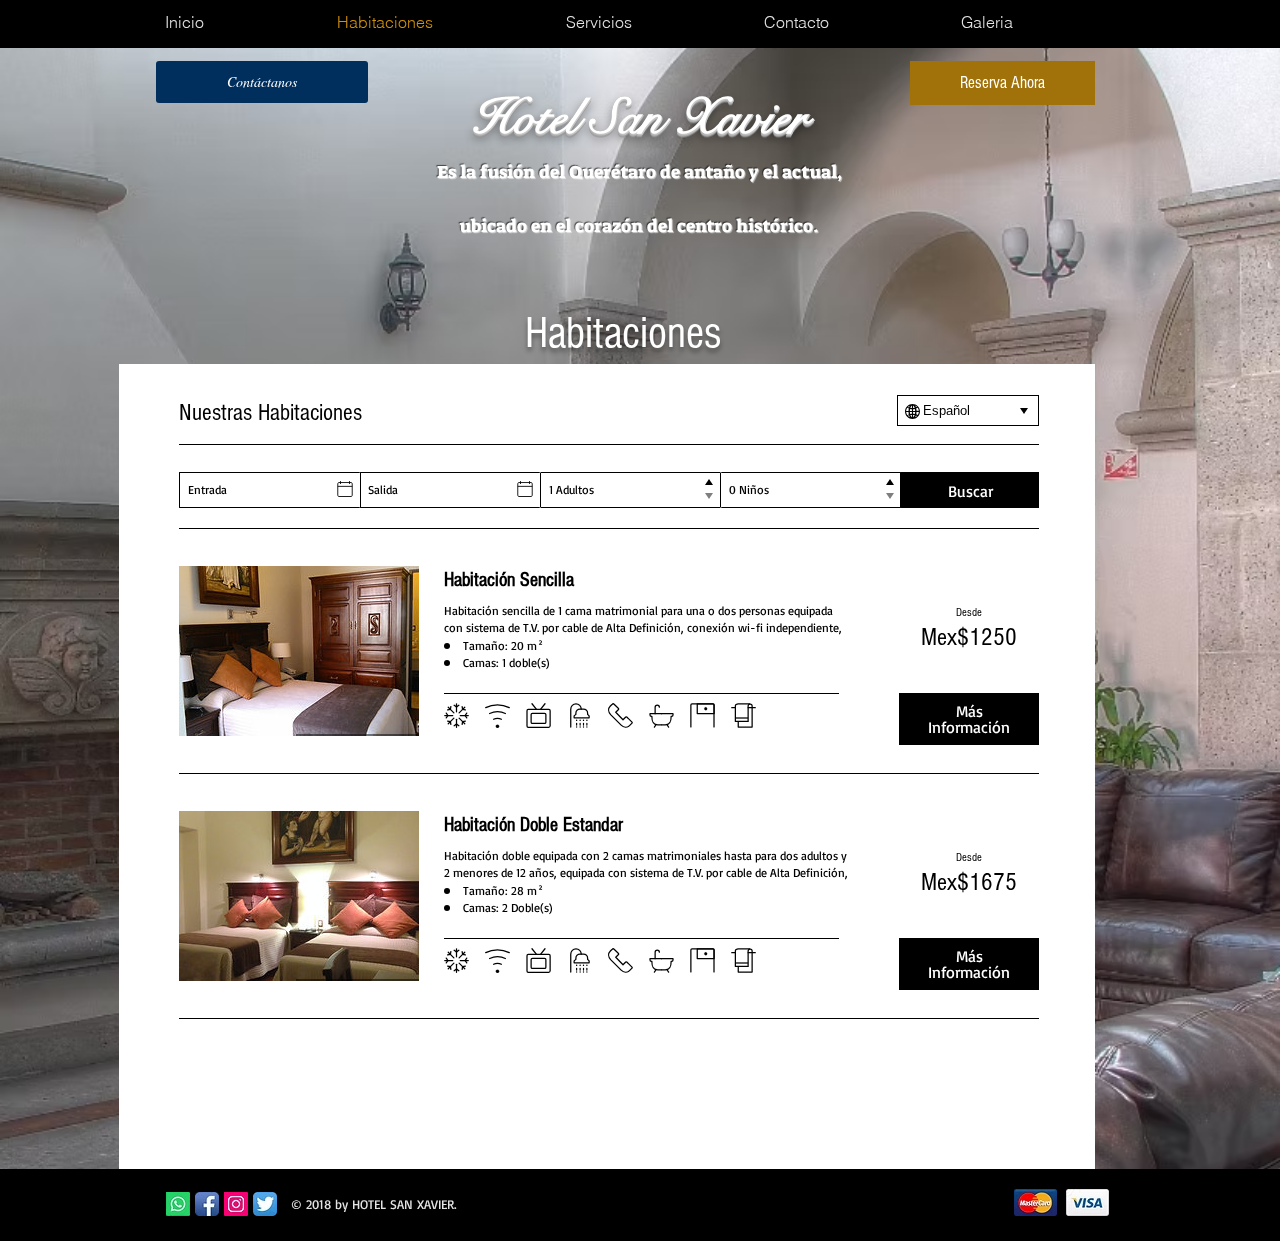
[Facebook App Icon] (207, 1204)
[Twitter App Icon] (265, 1204)
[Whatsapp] (178, 1204)
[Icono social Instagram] (236, 1204)
